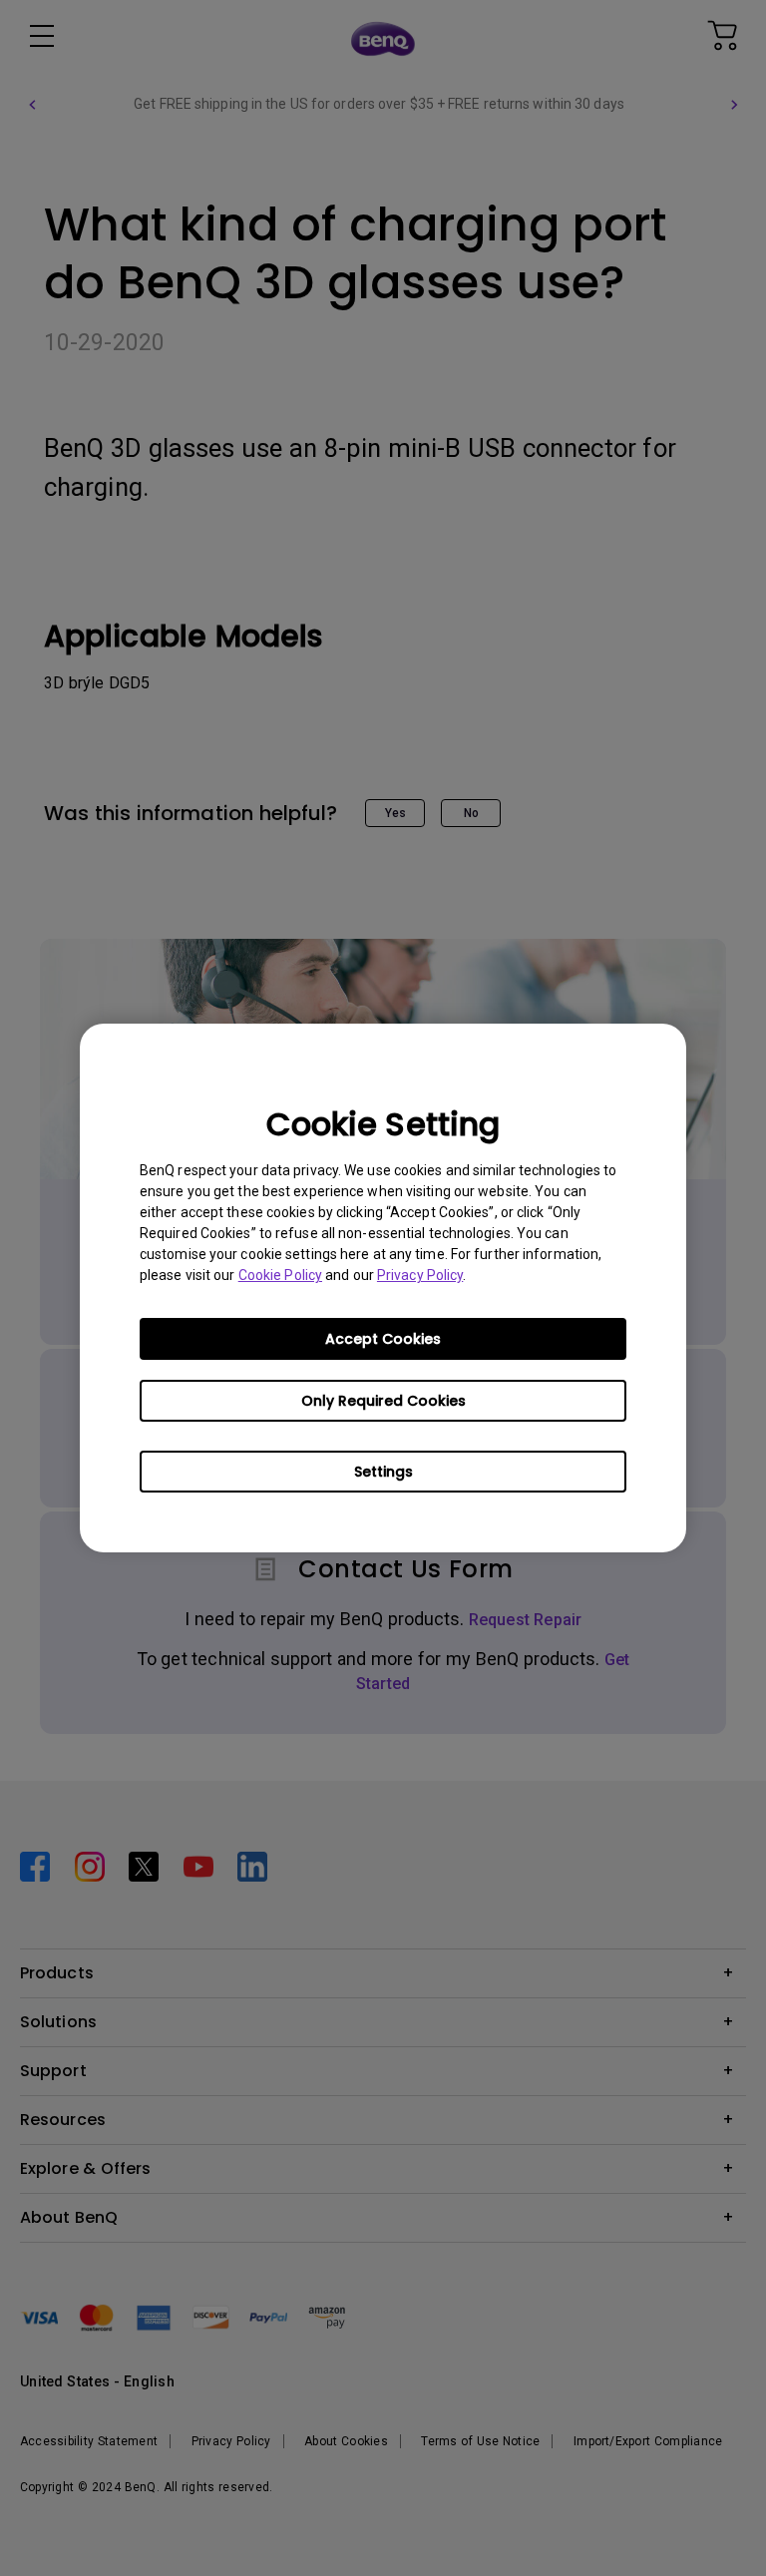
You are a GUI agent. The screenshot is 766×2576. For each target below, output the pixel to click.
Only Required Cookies (383, 1401)
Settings (383, 1472)
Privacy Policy (420, 1275)
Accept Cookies (383, 1339)
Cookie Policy (280, 1275)
